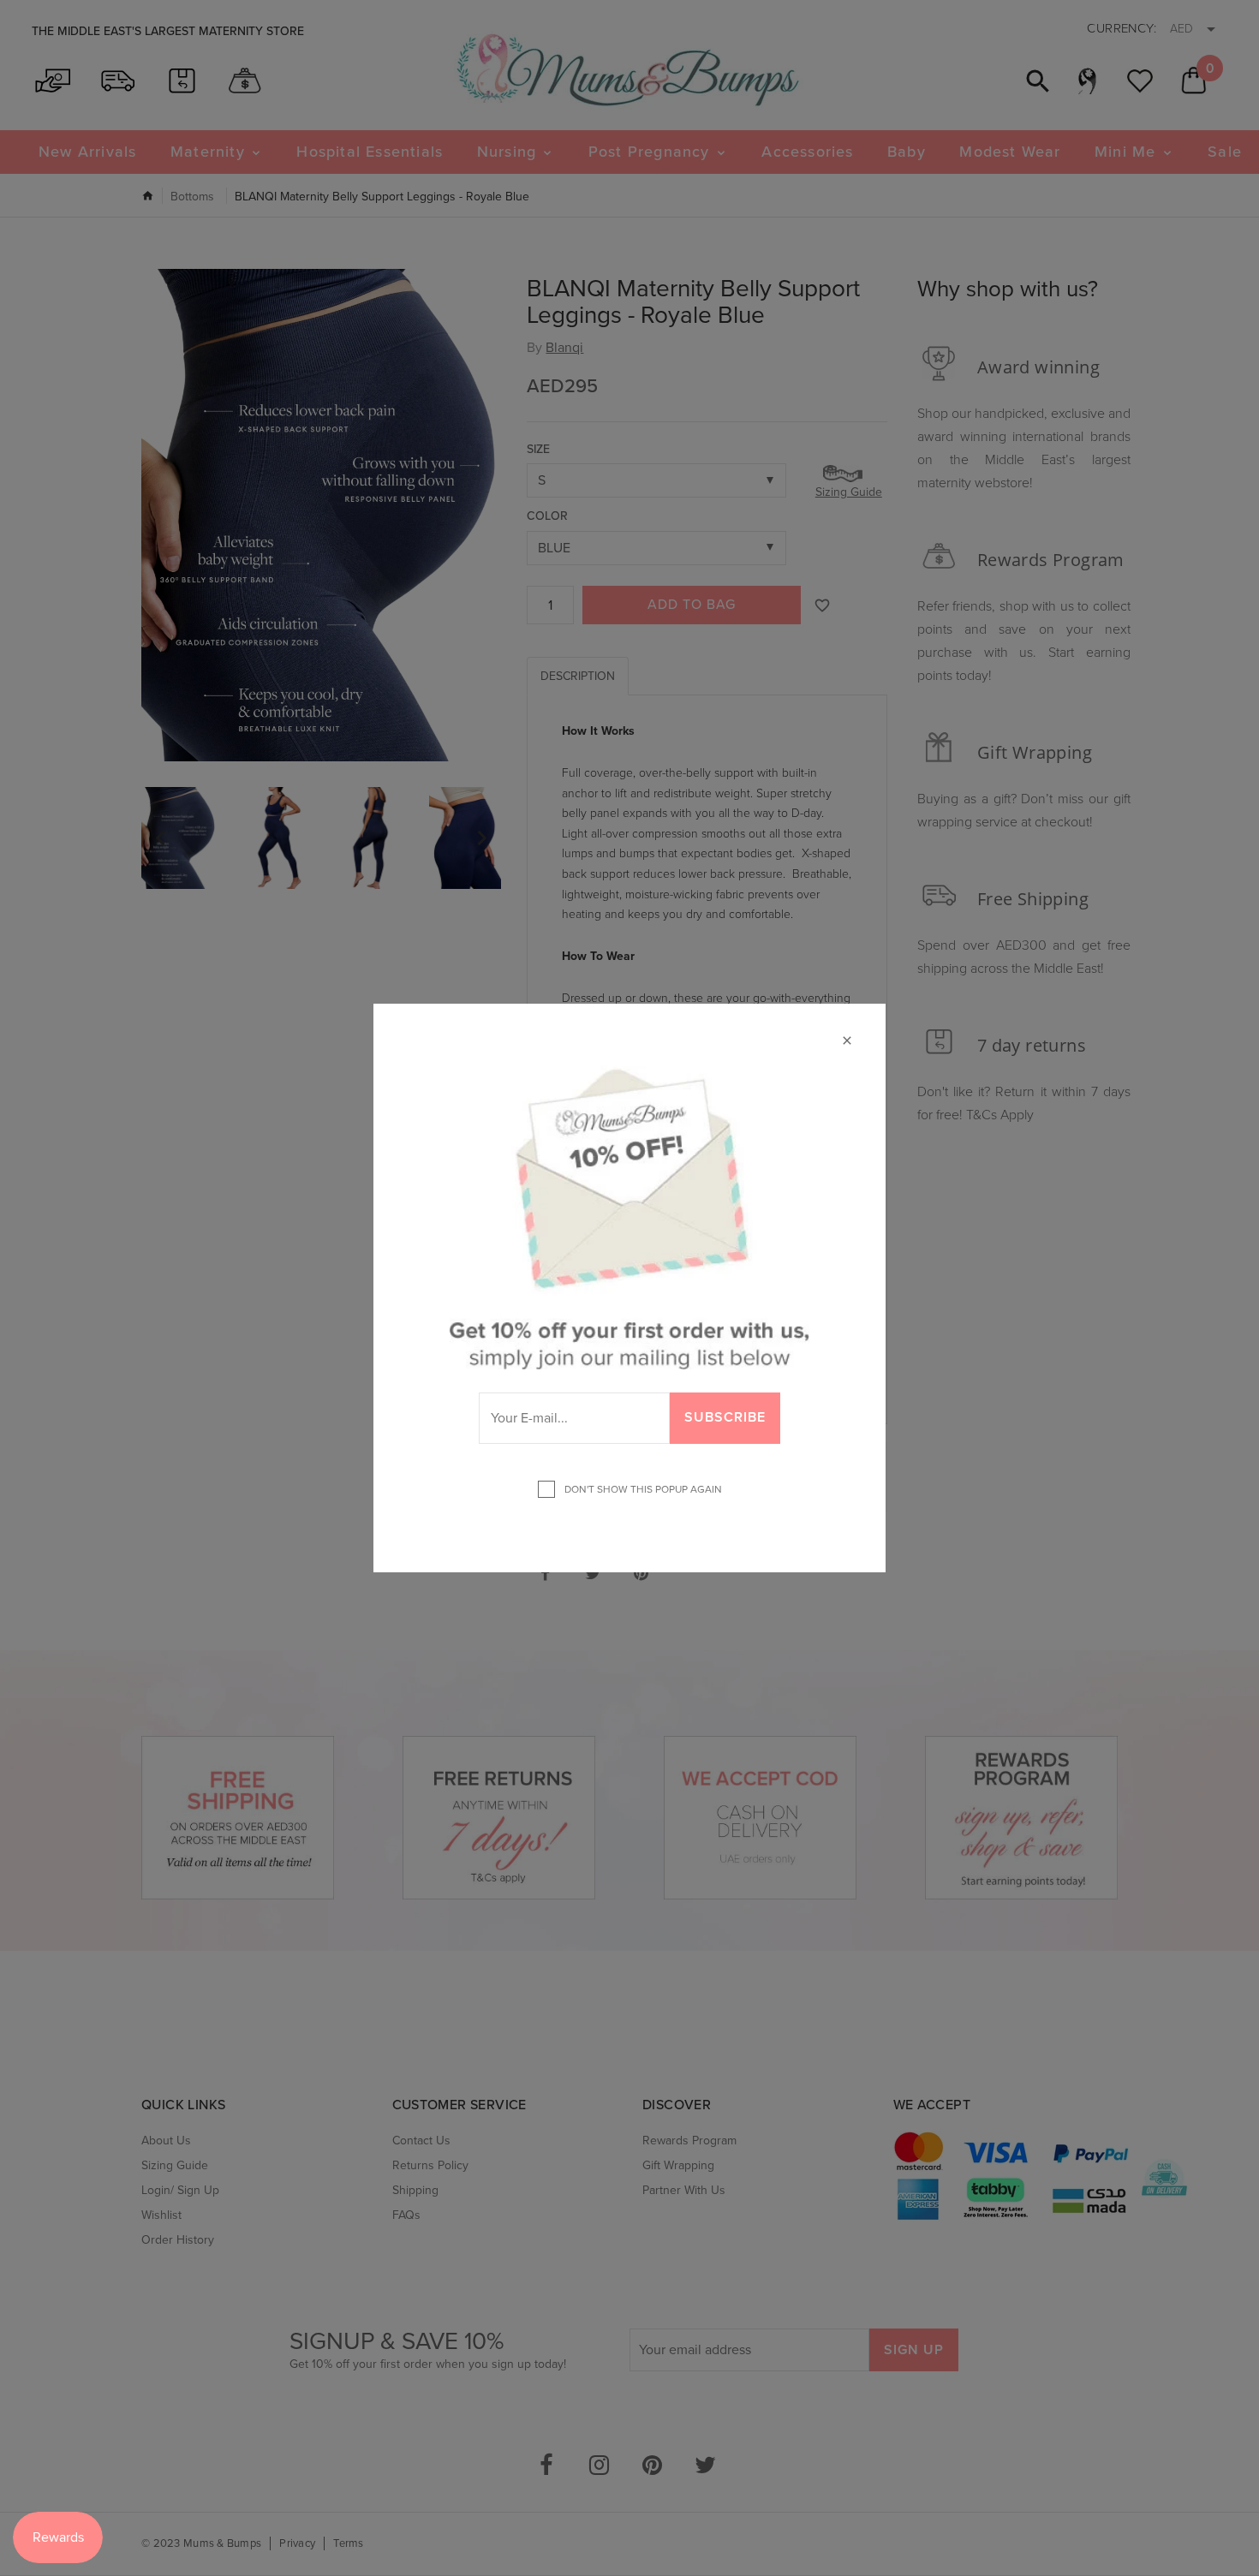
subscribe (725, 1417)
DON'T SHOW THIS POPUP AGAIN (641, 1489)
